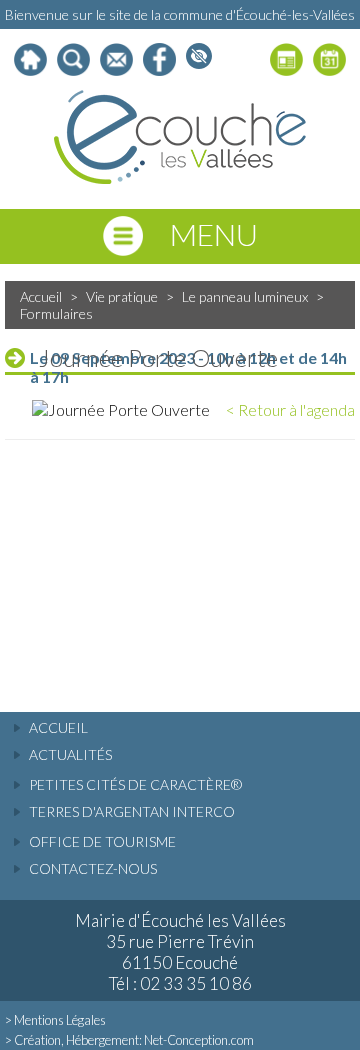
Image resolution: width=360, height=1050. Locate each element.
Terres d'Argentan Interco (132, 811)
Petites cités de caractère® (135, 784)
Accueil (41, 296)
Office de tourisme (102, 841)
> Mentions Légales (55, 1020)
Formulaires (56, 313)
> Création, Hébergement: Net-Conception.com (129, 1040)
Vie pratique (122, 296)
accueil (58, 727)
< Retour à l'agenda (290, 409)
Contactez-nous (93, 868)
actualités (70, 754)
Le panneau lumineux (245, 296)
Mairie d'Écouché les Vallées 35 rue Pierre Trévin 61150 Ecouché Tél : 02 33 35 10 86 (180, 952)
